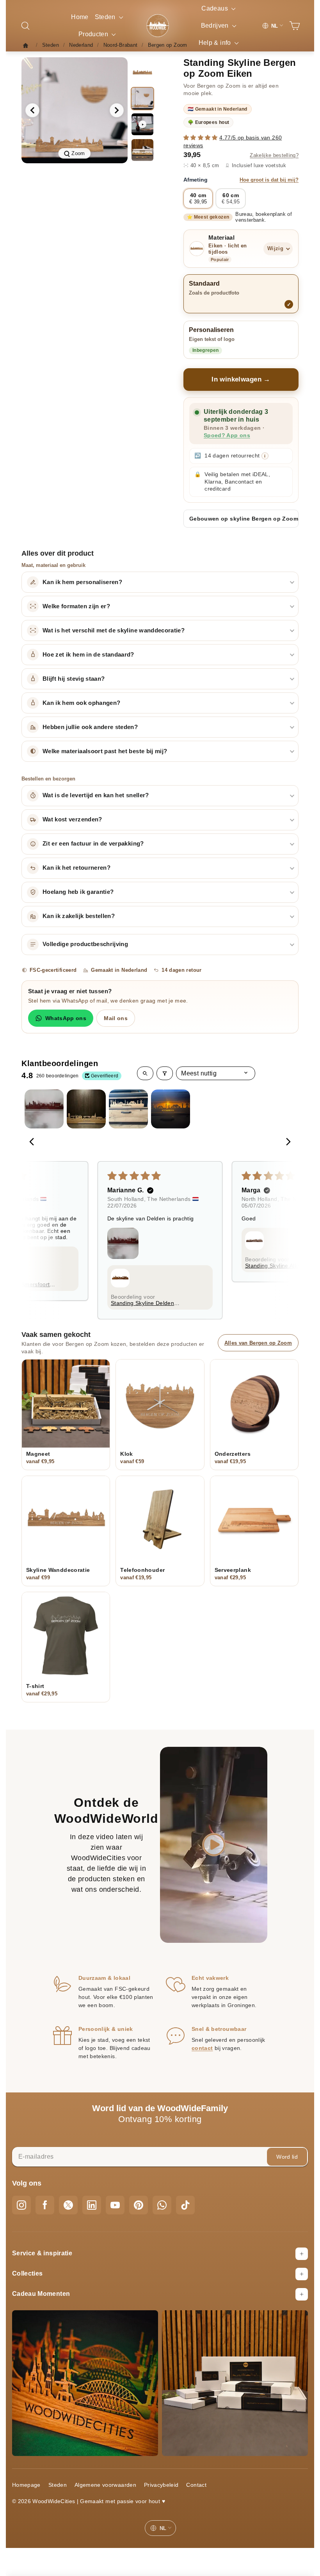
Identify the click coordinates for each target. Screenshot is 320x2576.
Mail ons (116, 1018)
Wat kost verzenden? (72, 819)
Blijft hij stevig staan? (74, 679)
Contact (196, 2485)
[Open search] (145, 1073)
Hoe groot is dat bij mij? (269, 180)
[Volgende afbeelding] (117, 110)
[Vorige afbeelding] (32, 110)
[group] (75, 110)
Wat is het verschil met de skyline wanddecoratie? (114, 630)
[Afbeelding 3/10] (142, 150)
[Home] (28, 45)
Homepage (26, 2485)
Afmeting (241, 180)
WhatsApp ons (66, 1018)
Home (80, 17)
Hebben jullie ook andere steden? (90, 727)
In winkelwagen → (241, 379)
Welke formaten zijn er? (76, 606)
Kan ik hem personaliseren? (82, 582)
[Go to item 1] (44, 1109)
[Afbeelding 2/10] (142, 99)
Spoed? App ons (227, 435)
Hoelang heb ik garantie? (78, 892)
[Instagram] (21, 2205)
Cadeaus (215, 8)
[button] (201, 138)
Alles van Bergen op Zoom (258, 1343)
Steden (106, 17)
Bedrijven (216, 26)
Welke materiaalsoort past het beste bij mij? (105, 751)
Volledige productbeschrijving (85, 944)
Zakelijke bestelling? (274, 155)
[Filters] (165, 1073)
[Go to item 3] (128, 1109)
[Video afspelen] (142, 124)
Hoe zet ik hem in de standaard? (88, 655)
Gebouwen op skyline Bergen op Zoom (244, 519)
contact (202, 2048)
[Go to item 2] (86, 1109)
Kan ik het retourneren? (76, 868)
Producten (94, 34)
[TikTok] (185, 2205)
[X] (68, 2205)
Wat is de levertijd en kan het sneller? (96, 795)
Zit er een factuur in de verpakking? (93, 844)
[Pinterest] (139, 2205)
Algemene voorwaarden (105, 2485)
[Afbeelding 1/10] (142, 73)
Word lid (287, 2157)
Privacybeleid (161, 2485)
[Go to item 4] (171, 1109)
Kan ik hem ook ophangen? (81, 703)
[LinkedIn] (92, 2205)
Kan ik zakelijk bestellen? (79, 916)
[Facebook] (45, 2205)
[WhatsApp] (162, 2205)
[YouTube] (115, 2205)
